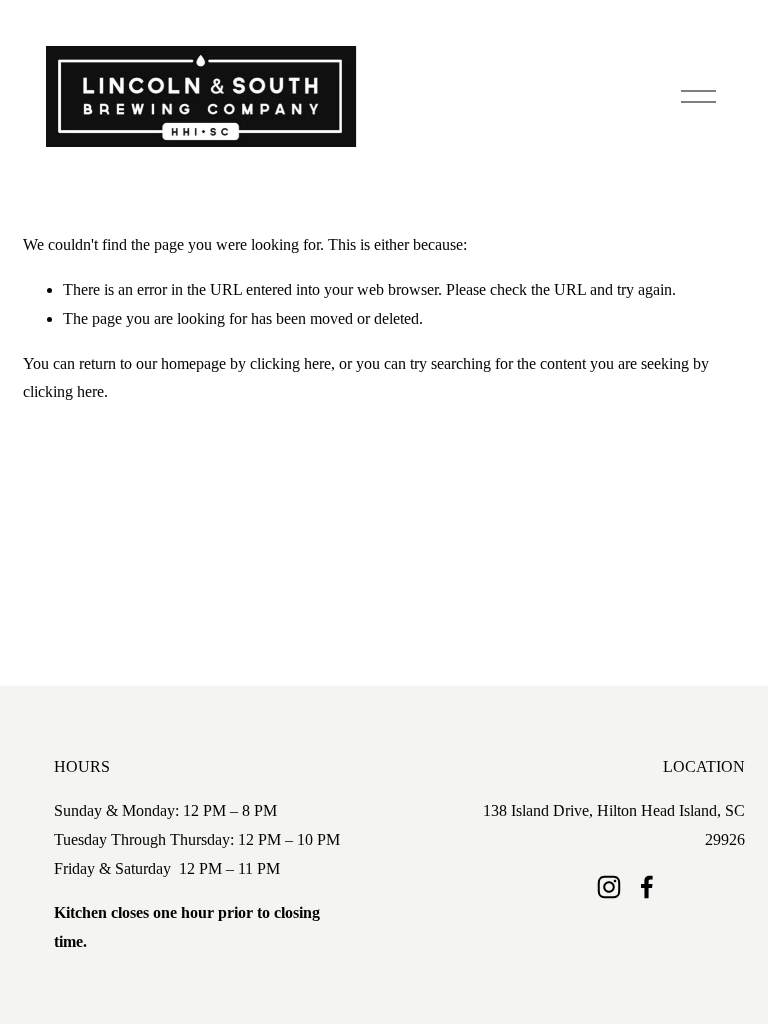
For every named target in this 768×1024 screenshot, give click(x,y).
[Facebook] (647, 887)
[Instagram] (609, 887)
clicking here (290, 363)
